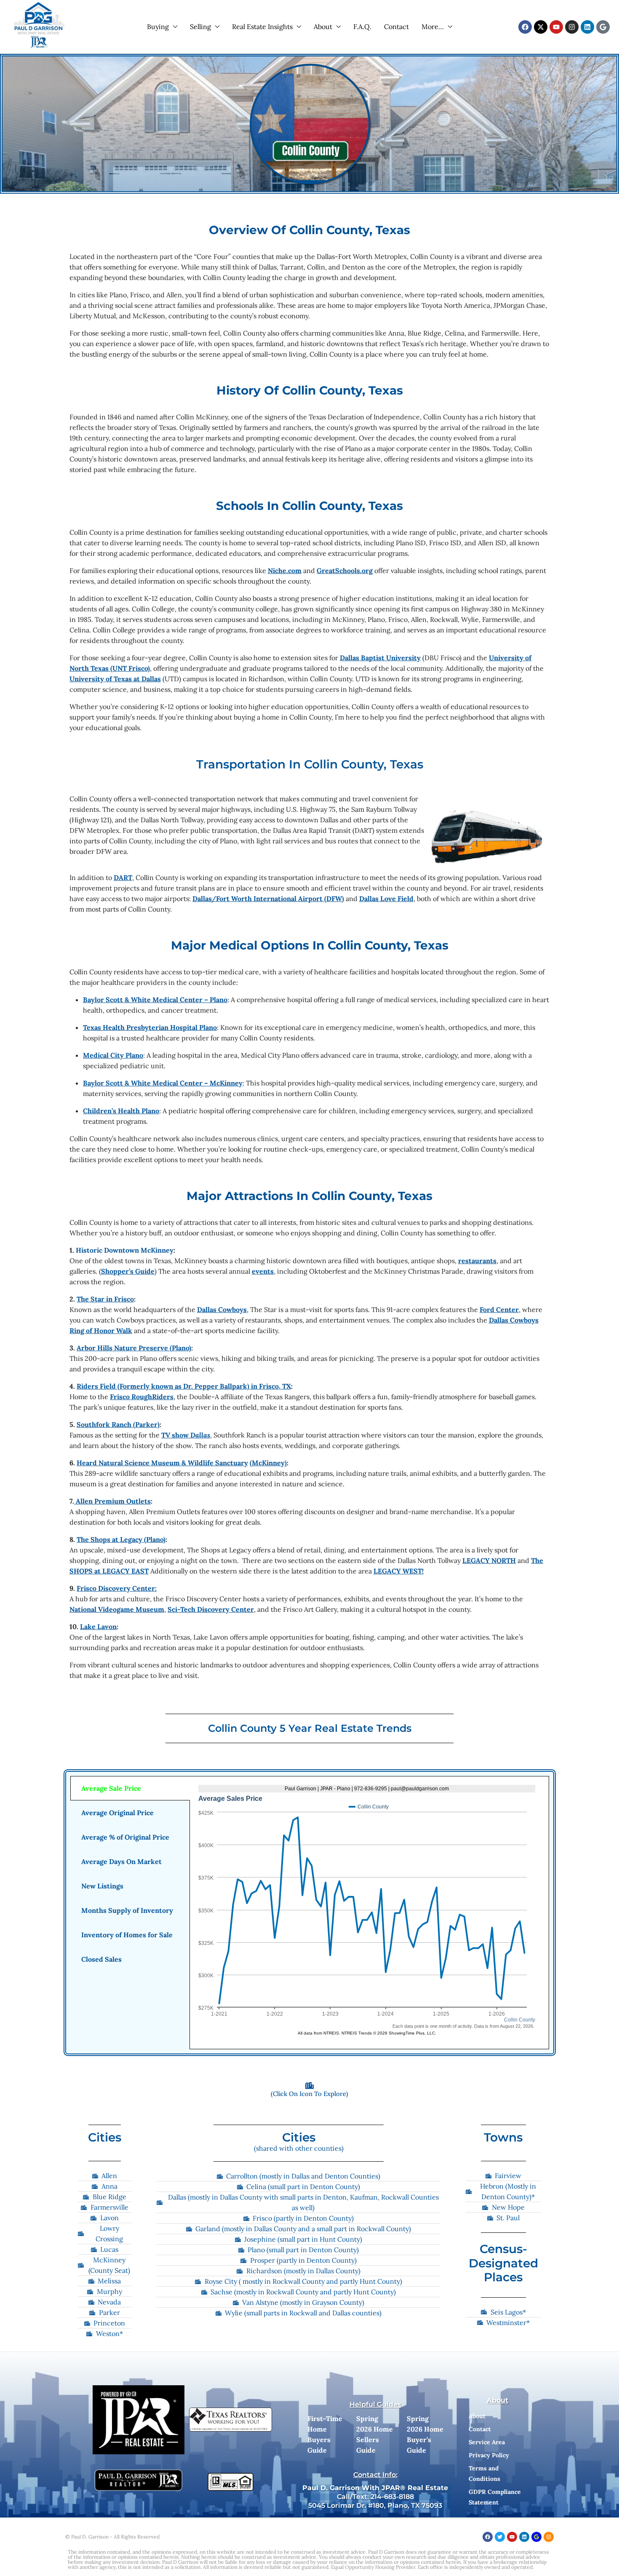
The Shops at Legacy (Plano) (121, 1539)
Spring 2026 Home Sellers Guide (375, 2434)
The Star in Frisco (105, 1299)
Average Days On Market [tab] (121, 1861)
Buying (158, 27)
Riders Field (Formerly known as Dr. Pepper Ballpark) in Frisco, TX (184, 1386)
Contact (396, 27)
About (323, 27)
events (263, 1271)
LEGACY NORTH (489, 1560)
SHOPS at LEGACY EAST (109, 1571)
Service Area (487, 2442)
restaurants (477, 1261)
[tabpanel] (369, 1913)
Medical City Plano (113, 1055)
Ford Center (499, 1309)
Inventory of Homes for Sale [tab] (127, 1935)
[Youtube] (556, 27)
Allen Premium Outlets (112, 1501)
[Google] (603, 27)
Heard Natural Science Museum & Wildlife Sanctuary (162, 1463)
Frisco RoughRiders (142, 1397)
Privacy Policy (489, 2455)
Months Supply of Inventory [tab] (127, 1910)
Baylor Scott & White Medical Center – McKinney (163, 1083)
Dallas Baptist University (380, 658)
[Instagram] (572, 27)
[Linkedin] (587, 27)
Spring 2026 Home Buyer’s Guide (425, 2434)
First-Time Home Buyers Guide (325, 2434)
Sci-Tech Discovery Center (211, 1609)
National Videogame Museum (117, 1609)
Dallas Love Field (386, 899)
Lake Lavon (98, 1627)
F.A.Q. (362, 27)
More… (433, 27)
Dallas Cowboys (222, 1309)
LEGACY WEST (398, 1571)
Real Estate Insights (262, 27)
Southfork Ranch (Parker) (118, 1424)
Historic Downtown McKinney (125, 1250)
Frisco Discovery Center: (117, 1588)
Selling (200, 27)
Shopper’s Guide (128, 1271)
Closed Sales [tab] (101, 1959)
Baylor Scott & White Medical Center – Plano (155, 1000)
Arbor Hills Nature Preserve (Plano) (134, 1348)
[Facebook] (525, 27)
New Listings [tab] (102, 1886)
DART (123, 877)
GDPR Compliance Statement (495, 2497)
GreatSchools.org (345, 571)
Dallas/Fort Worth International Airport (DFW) (268, 899)
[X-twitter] (541, 27)
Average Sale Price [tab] (111, 1788)
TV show (186, 1435)
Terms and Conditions (484, 2473)
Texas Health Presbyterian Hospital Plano (150, 1027)
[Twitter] (500, 2537)
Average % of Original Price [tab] (125, 1837)
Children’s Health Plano (121, 1111)
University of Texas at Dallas (115, 679)
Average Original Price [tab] (117, 1813)
